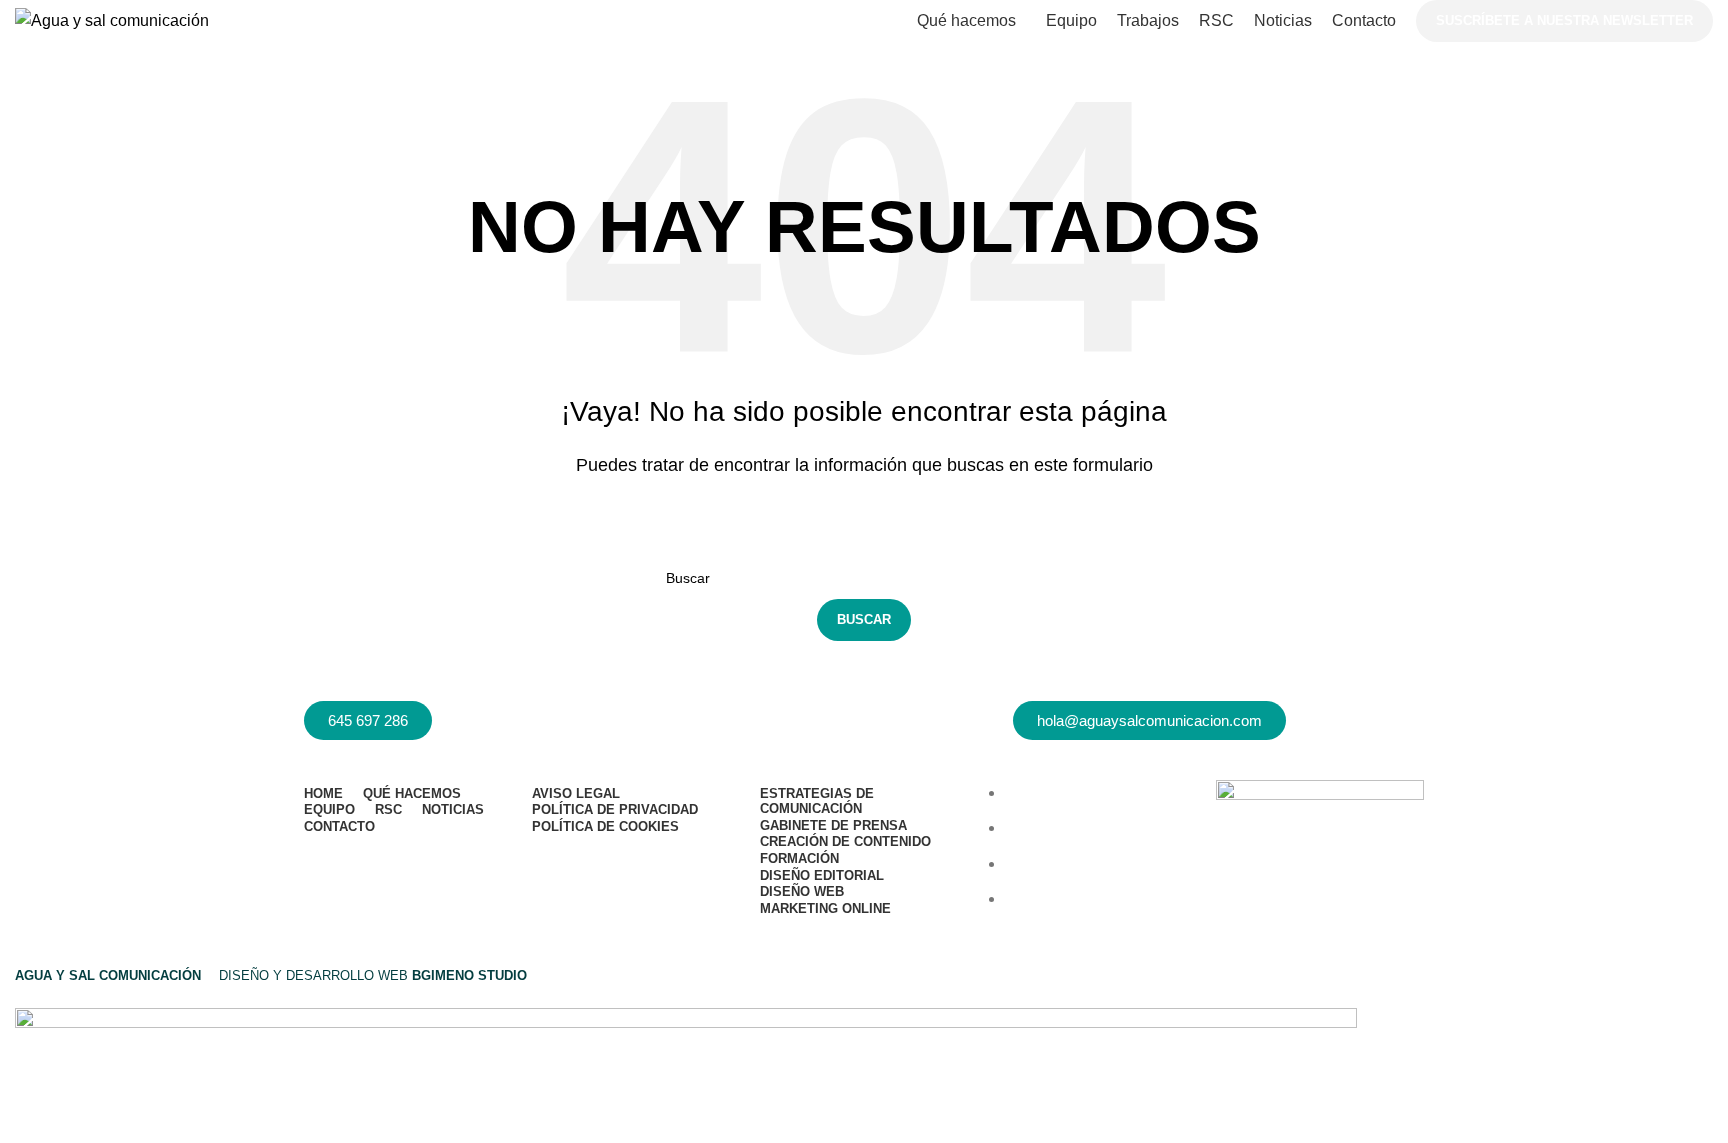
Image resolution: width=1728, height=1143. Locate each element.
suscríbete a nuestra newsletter (1564, 20)
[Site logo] (112, 21)
